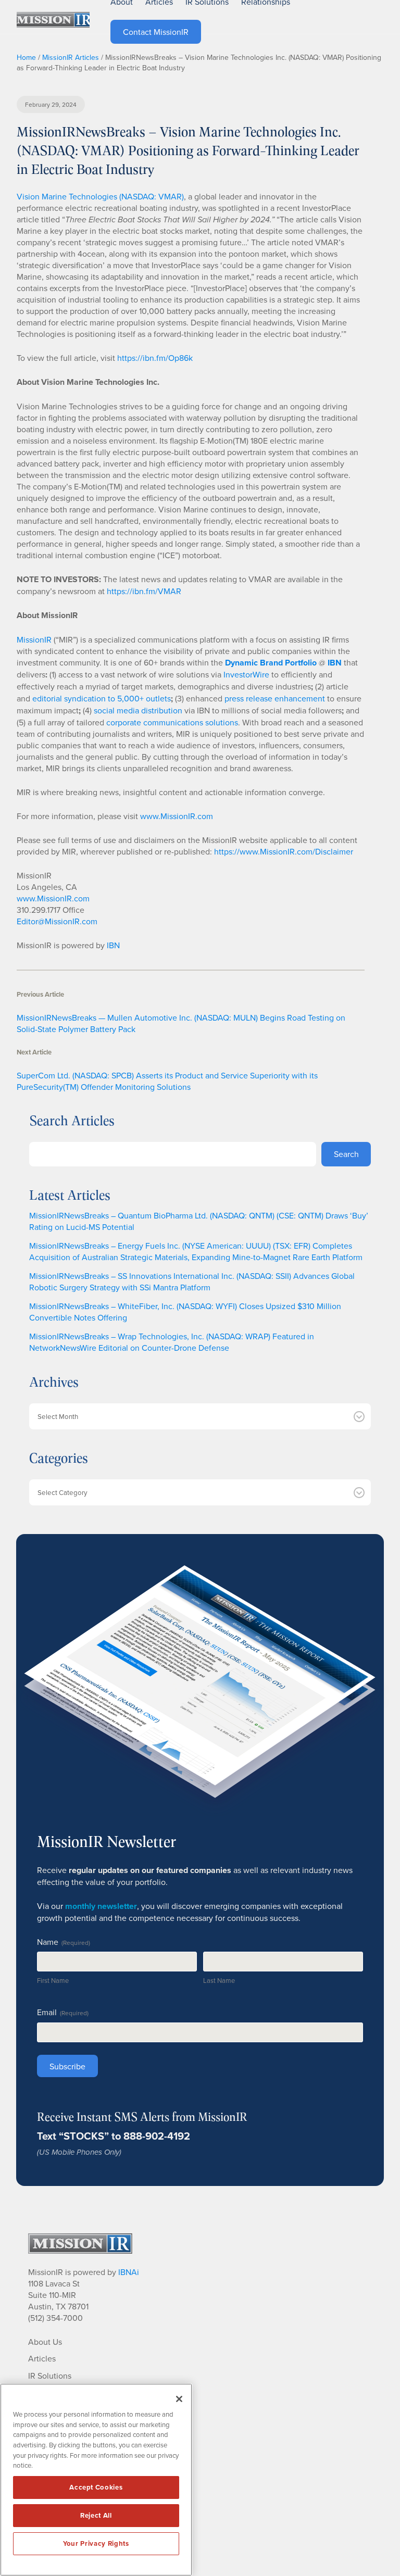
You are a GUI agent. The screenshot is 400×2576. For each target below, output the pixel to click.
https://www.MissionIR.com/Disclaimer (284, 851)
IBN (113, 945)
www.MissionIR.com (177, 816)
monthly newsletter (101, 1906)
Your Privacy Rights (96, 2543)
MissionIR (34, 639)
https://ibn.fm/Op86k (155, 358)
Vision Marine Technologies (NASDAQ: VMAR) (100, 196)
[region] (96, 2480)
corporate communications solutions (172, 722)
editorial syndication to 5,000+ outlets (102, 698)
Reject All (96, 2515)
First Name (53, 1980)
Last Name (219, 1980)
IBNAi (129, 2272)
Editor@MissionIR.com (57, 921)
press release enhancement (275, 698)
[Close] (179, 2399)
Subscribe (67, 2066)
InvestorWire (246, 674)
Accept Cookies (96, 2487)
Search (346, 1154)
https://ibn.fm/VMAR (144, 591)
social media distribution (138, 710)
